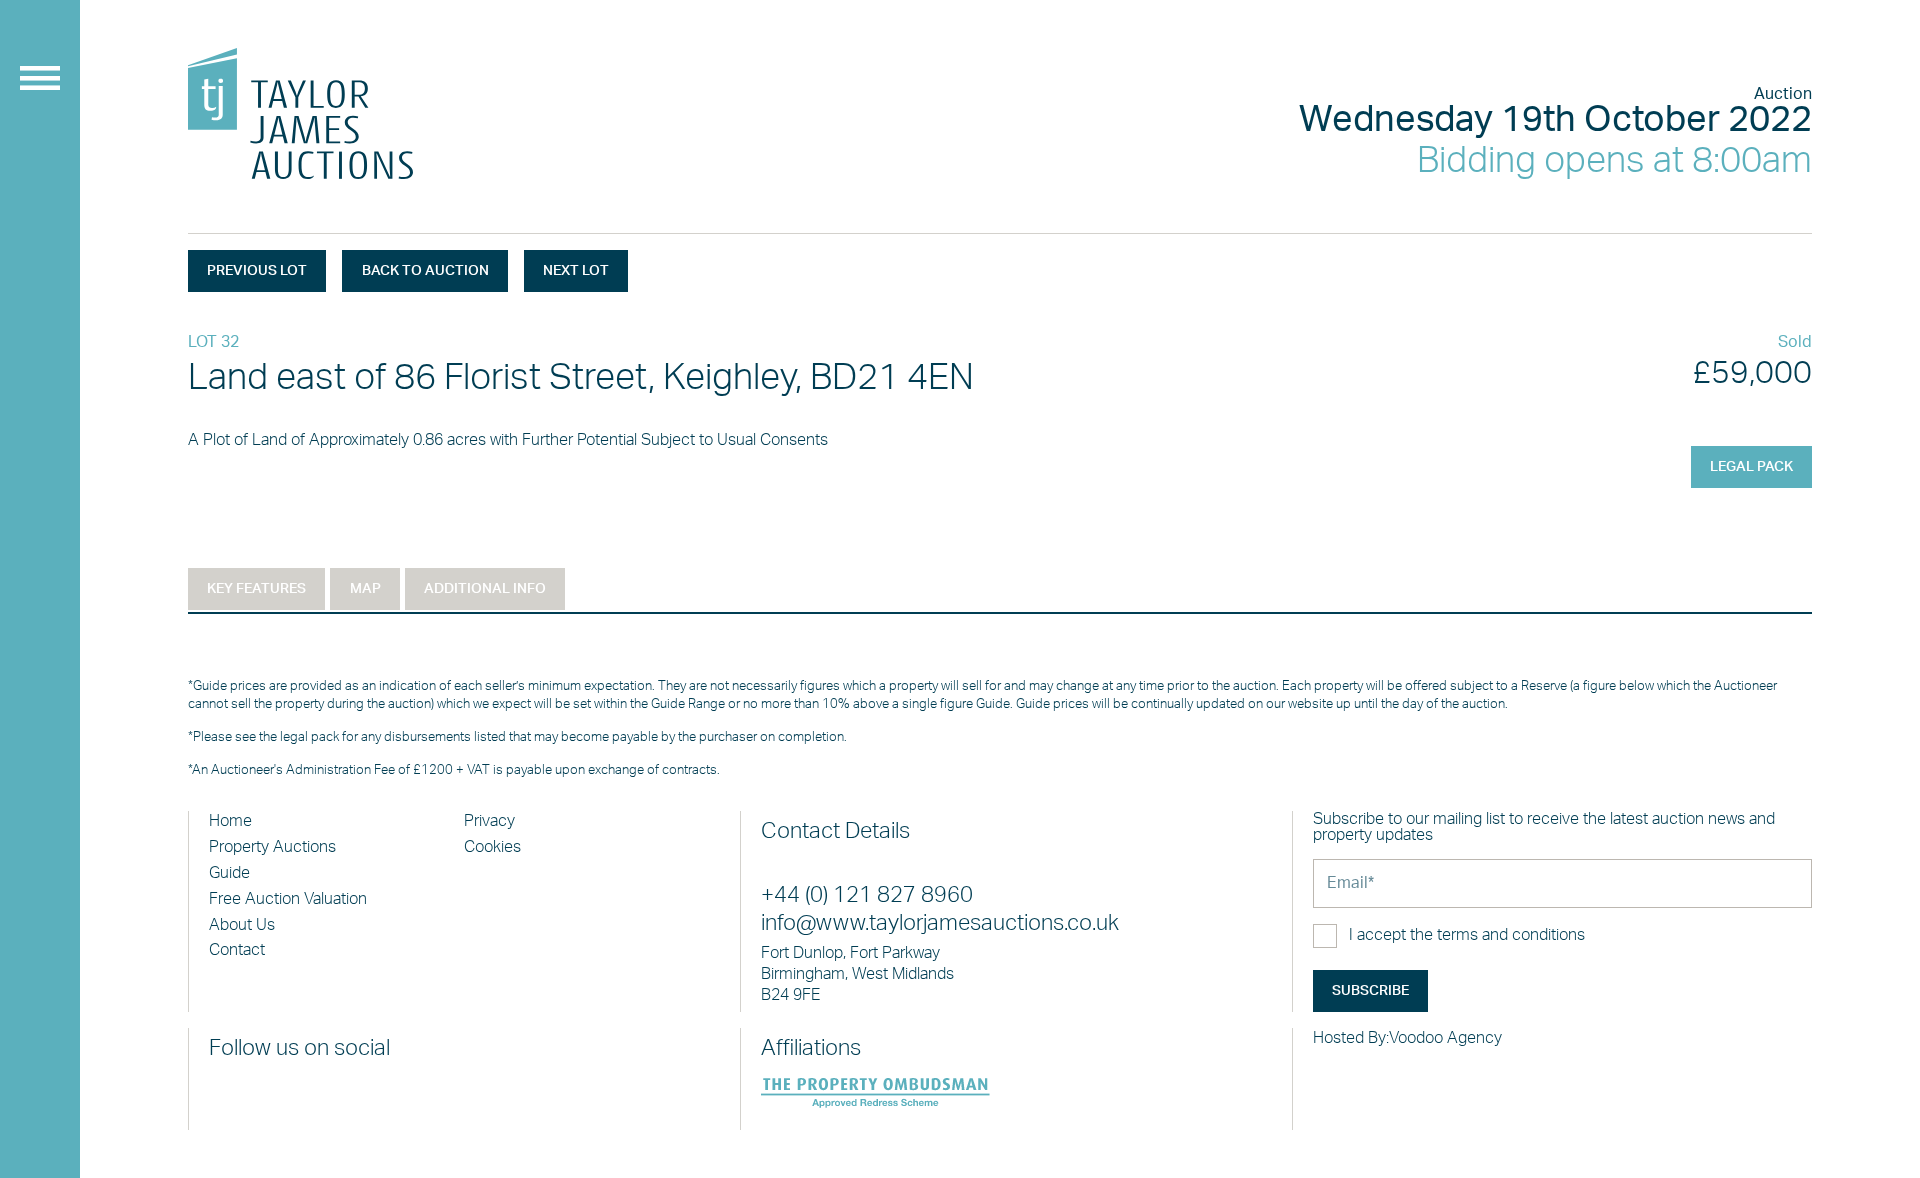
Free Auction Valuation (288, 899)
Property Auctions (272, 847)
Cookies (492, 847)
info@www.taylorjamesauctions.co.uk (940, 923)
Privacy (489, 821)
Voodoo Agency (1445, 1038)
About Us (242, 925)
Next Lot (576, 271)
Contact (237, 950)
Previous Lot (257, 271)
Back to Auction (425, 271)
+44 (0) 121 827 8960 (867, 895)
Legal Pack (1751, 467)
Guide (229, 873)
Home (230, 821)
